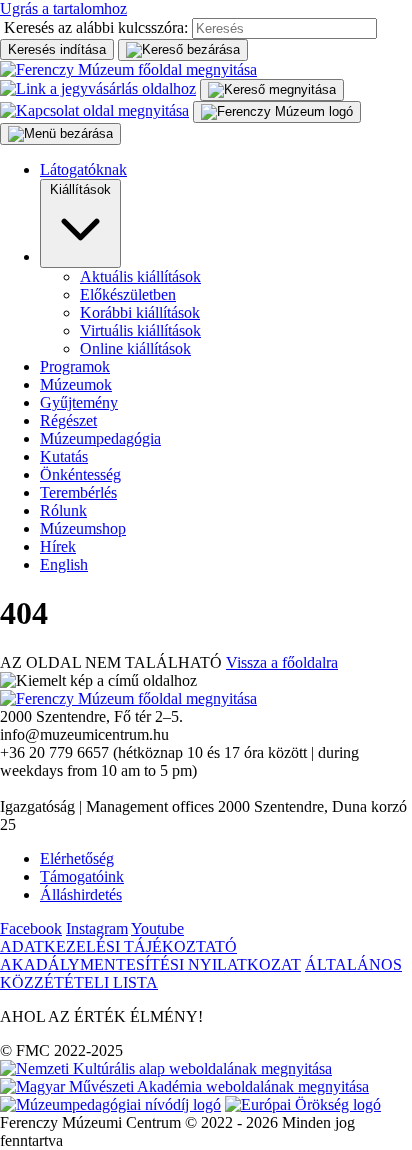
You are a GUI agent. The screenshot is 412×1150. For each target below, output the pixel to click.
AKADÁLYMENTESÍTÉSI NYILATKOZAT (150, 964)
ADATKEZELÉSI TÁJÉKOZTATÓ (118, 946)
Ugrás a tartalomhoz (63, 8)
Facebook (31, 928)
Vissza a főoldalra (282, 662)
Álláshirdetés (81, 894)
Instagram (97, 928)
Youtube (157, 928)
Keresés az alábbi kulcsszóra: (96, 27)
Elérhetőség (77, 858)
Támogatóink (82, 876)
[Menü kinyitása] (277, 112)
